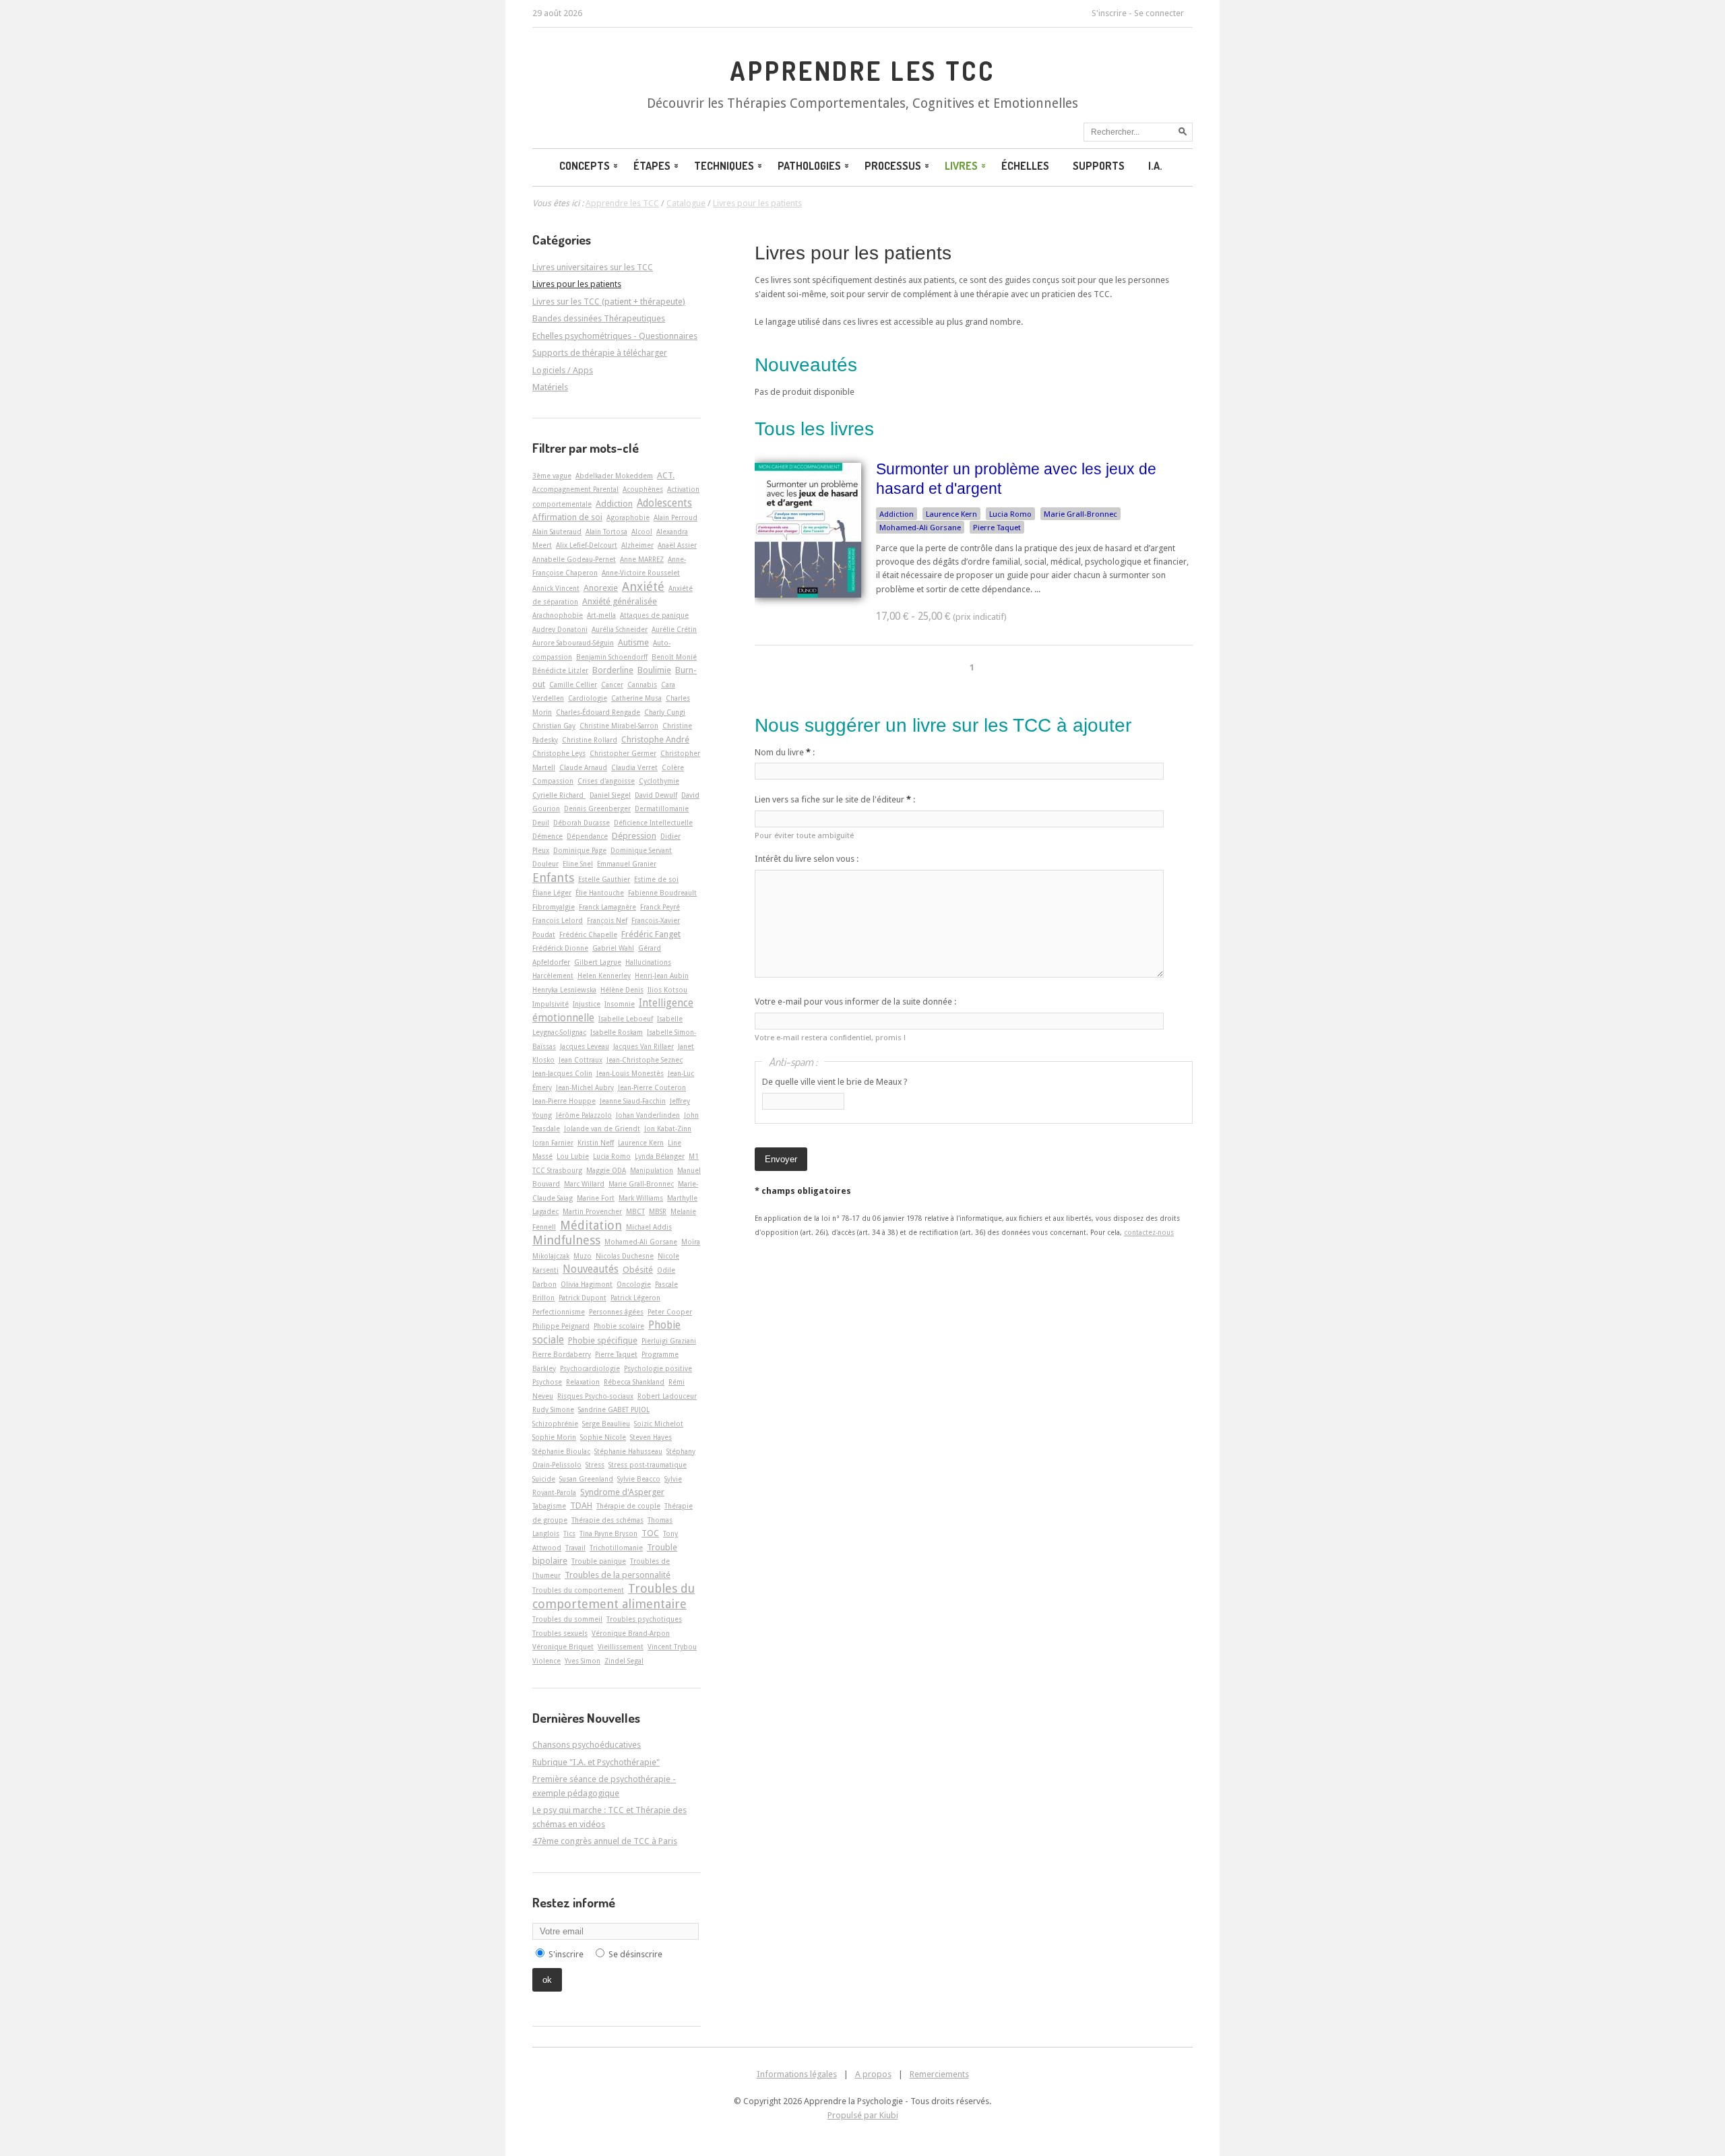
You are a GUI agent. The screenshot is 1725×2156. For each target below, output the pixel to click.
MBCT (635, 1211)
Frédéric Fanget (651, 934)
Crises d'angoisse (606, 781)
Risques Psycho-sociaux (595, 1396)
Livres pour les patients (853, 253)
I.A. (1155, 166)
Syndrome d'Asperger (622, 1492)
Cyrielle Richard (559, 795)
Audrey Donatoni (560, 629)
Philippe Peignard (561, 1326)
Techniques (724, 166)
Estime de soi (656, 879)
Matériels (550, 387)
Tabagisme (549, 1506)
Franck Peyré (660, 907)
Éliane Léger (552, 893)
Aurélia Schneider (620, 629)
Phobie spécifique (603, 1340)
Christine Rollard (590, 740)
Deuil (541, 823)
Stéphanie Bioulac (561, 1451)
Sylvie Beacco (639, 1479)
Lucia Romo (1010, 514)
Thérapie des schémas (607, 1520)
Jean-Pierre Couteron (652, 1087)
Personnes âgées (616, 1312)
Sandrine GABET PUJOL (614, 1409)
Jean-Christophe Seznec (645, 1060)
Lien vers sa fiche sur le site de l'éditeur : (835, 799)
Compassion (553, 781)
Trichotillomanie (616, 1548)
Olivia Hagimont (587, 1284)
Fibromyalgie (554, 907)
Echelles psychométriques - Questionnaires (615, 336)
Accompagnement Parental (575, 489)
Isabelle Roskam (617, 1032)
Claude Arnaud (583, 767)
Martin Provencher (592, 1211)
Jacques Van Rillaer (644, 1046)
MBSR (658, 1211)
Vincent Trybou (672, 1647)
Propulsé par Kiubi (863, 2115)
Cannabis (642, 685)
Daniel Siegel (610, 795)
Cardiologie (588, 698)
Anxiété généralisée (620, 601)
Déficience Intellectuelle (653, 823)
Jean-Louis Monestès (630, 1073)
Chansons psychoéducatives (587, 1745)
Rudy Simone (553, 1409)
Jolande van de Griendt (602, 1129)
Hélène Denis (622, 990)
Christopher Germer (623, 753)
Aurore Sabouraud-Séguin (573, 643)
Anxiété (643, 586)
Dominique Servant (641, 850)
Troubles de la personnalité (618, 1575)
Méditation (591, 1225)
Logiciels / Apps (563, 370)
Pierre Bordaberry (562, 1354)
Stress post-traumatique (648, 1465)
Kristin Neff (596, 1143)
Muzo (583, 1256)
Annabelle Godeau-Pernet (574, 559)
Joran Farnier (553, 1143)
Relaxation (583, 1382)
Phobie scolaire (619, 1326)
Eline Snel (578, 864)
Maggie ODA (606, 1170)
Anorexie (601, 588)
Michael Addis (649, 1227)
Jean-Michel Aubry (585, 1087)
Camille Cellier (573, 685)
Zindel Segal (624, 1661)
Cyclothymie (659, 781)
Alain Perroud (676, 517)
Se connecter (1159, 13)
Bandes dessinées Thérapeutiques (599, 318)
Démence (547, 836)
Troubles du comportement (578, 1590)
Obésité (638, 1270)
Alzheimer (637, 545)
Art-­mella (601, 615)
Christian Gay (554, 726)
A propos (873, 2074)
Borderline (613, 670)
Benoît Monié (674, 657)
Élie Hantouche (600, 893)
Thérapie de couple (628, 1506)
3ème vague (552, 476)
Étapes (652, 166)
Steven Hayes (651, 1437)
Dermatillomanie (662, 808)
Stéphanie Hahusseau (628, 1451)
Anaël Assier (677, 545)
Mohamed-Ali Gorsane (920, 528)
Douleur (545, 864)
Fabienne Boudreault (662, 893)
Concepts (585, 166)
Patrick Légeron (635, 1298)
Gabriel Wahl (613, 948)
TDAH (581, 1505)
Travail (575, 1548)
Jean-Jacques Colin (562, 1073)
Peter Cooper (670, 1312)
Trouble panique (599, 1561)
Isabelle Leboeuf (626, 1019)
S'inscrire (1109, 13)
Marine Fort (596, 1198)
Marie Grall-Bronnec (1080, 514)
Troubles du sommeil (567, 1619)
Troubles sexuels (560, 1633)
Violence (546, 1661)
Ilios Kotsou (667, 990)
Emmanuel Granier (627, 864)
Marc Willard (584, 1184)
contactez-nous (1149, 1232)
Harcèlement (553, 976)
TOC (650, 1533)
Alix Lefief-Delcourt (587, 545)
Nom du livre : (785, 752)
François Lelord (558, 920)
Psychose (547, 1382)
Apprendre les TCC (862, 71)
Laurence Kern (951, 514)
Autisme (633, 642)
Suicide (544, 1479)
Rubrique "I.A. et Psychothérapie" (596, 1762)
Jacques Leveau (585, 1046)
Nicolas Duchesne (625, 1256)
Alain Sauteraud (557, 532)
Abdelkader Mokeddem (614, 476)
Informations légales (797, 2074)
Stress (595, 1465)
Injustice (587, 1004)
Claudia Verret (634, 767)
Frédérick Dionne (560, 948)
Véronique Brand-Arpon (631, 1633)
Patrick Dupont (583, 1298)
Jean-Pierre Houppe (564, 1101)
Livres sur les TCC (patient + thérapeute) (609, 302)
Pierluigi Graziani (669, 1341)
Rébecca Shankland (634, 1382)
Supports (1099, 166)
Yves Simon (583, 1661)
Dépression (634, 836)
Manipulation (652, 1170)
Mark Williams (641, 1198)
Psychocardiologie (590, 1368)
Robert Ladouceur (667, 1396)
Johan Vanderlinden (648, 1115)
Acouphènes (643, 489)
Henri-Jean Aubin (662, 976)
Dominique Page (580, 850)
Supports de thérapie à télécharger (600, 353)
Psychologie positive (658, 1368)
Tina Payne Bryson (608, 1533)
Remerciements (939, 2074)
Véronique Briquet (563, 1647)
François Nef (607, 920)
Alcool (642, 532)
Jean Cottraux (581, 1060)
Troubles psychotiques (644, 1619)
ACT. (666, 475)
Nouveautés (591, 1269)
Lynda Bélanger (660, 1156)
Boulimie (654, 670)
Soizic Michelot (659, 1424)
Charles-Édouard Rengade (598, 712)
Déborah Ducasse (582, 823)
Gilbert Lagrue (598, 962)
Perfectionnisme (559, 1312)
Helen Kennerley (604, 976)
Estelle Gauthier (604, 879)
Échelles (1025, 166)
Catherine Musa (636, 698)
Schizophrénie (555, 1424)
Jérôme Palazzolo (584, 1115)
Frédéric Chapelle (588, 934)
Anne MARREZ (642, 559)
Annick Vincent (556, 588)
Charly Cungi (665, 712)
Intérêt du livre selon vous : (807, 859)
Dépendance (587, 836)
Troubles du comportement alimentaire (614, 1596)
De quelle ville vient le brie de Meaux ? (835, 1082)
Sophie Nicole (603, 1437)
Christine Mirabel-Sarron (619, 726)
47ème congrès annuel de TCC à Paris (605, 1841)
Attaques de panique (654, 615)
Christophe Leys (559, 753)
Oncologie (634, 1284)
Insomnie (620, 1004)
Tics (569, 1533)
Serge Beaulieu (606, 1424)
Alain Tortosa (606, 532)
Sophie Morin (554, 1437)
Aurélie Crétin (674, 629)
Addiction (897, 514)
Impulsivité (551, 1004)
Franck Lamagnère (607, 907)
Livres (961, 166)
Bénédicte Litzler (560, 670)
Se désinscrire (635, 1954)
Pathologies (809, 166)
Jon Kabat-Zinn (668, 1129)
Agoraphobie (628, 517)
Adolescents (664, 503)
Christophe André (655, 739)
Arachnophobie (558, 615)
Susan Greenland (586, 1479)
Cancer (612, 685)
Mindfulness (566, 1240)
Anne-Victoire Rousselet (641, 573)
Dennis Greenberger (597, 808)
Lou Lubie (573, 1156)
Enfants (553, 878)
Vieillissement (621, 1647)
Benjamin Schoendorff (612, 657)
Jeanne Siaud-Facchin (633, 1101)
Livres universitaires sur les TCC (593, 267)
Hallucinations (648, 962)
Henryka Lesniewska (564, 990)
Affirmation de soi (567, 517)
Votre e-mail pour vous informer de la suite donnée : (855, 1002)
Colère (673, 767)
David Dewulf (656, 795)
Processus (893, 166)
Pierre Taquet (997, 528)
